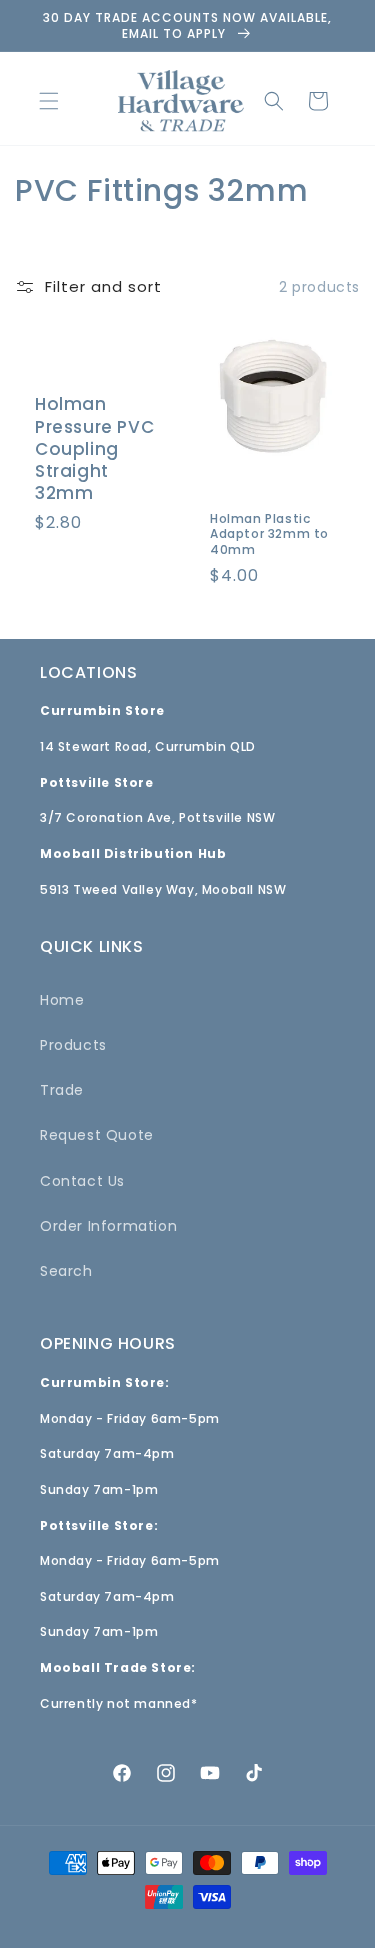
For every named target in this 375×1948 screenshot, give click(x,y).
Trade (62, 1090)
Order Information (108, 1226)
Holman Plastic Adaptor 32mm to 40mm (269, 534)
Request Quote (97, 1135)
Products (73, 1045)
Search (66, 1271)
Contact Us (82, 1181)
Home (62, 1000)
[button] (49, 101)
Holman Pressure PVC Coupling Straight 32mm (94, 449)
